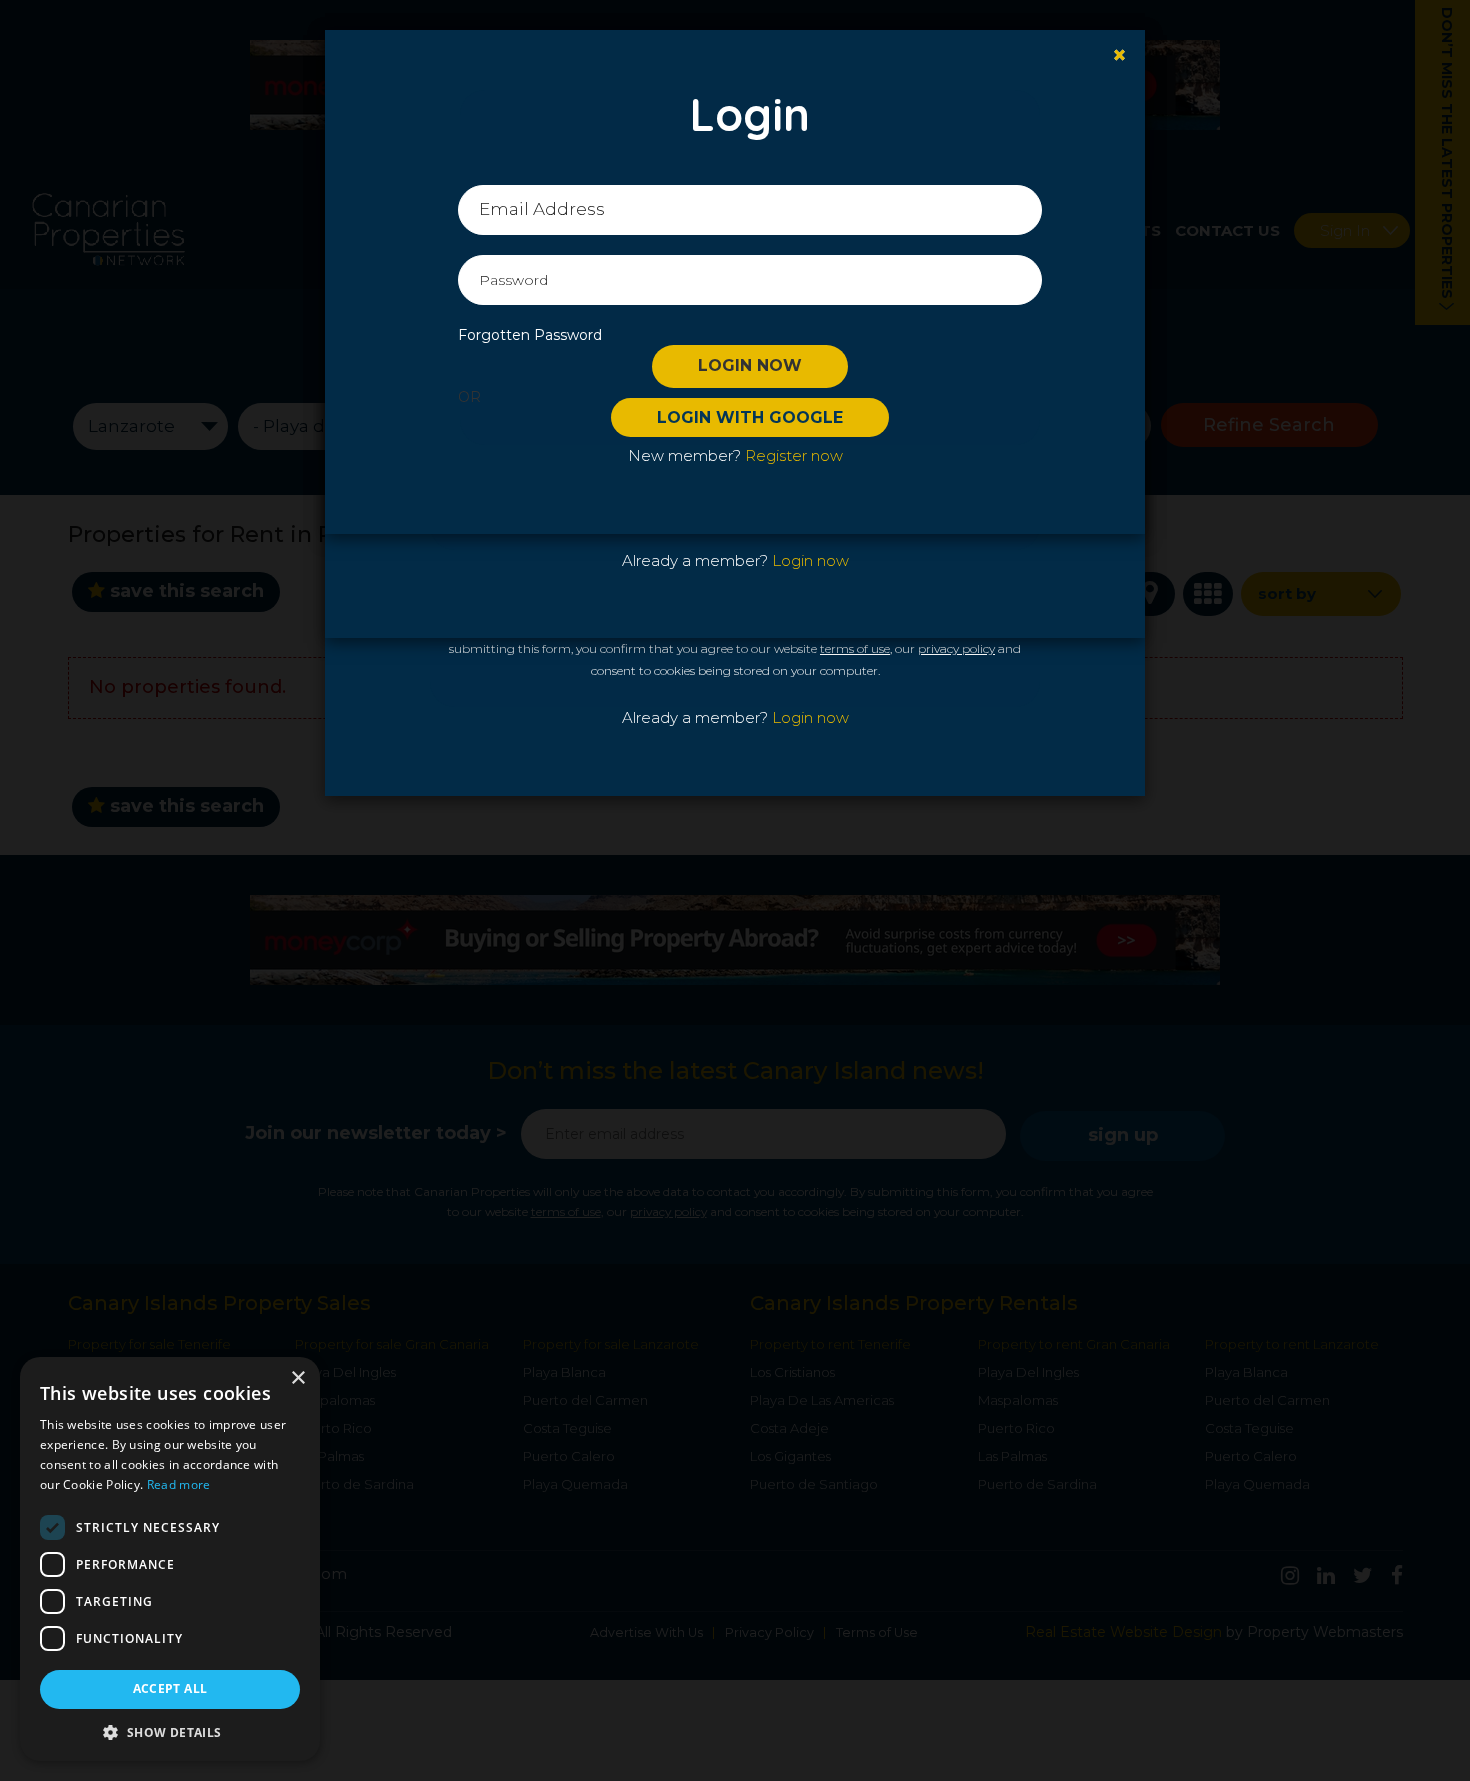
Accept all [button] (170, 1688)
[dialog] (170, 1559)
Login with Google (750, 417)
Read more (179, 1484)
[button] (170, 1731)
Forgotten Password (530, 335)
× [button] (297, 1378)
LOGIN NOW (750, 365)
